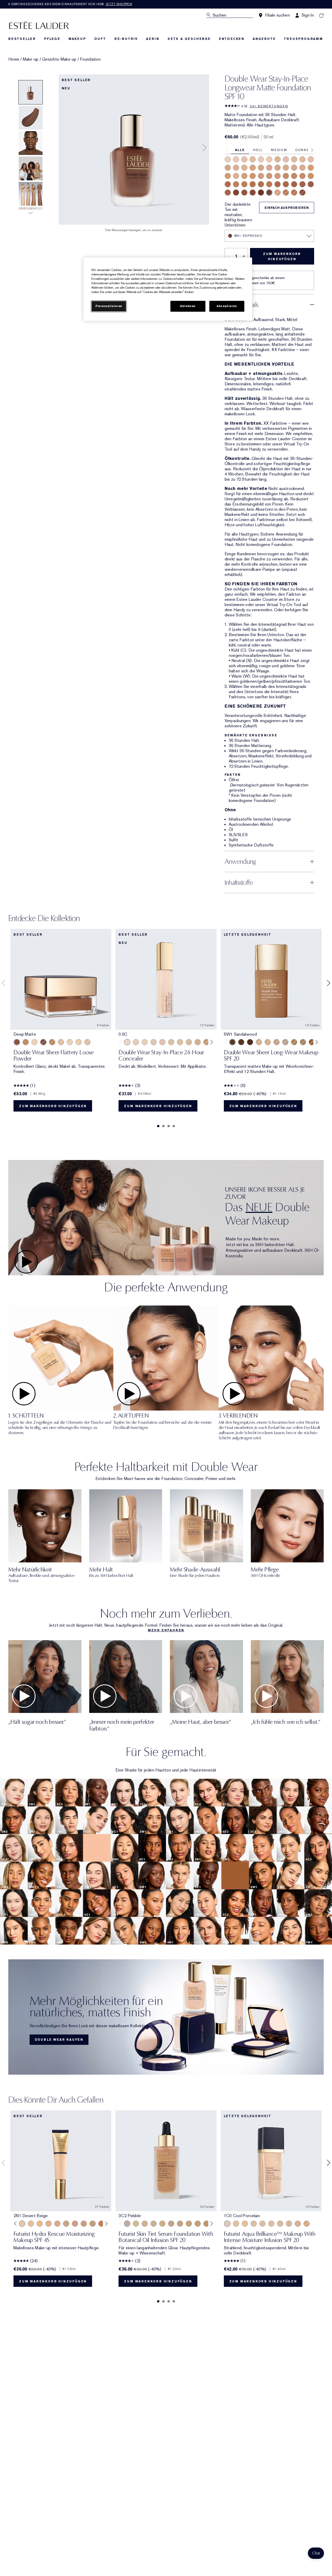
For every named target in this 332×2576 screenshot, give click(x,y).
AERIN (153, 39)
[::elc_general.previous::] (122, 1042)
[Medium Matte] (52, 1042)
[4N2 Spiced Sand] (286, 176)
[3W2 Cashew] (253, 176)
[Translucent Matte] (70, 1042)
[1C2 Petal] (286, 159)
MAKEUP (77, 39)
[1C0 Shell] (236, 159)
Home (14, 59)
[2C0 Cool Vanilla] (311, 159)
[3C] (189, 1042)
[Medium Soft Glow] (26, 1042)
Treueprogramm (303, 39)
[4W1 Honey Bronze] (278, 176)
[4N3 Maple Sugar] (294, 176)
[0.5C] (127, 1042)
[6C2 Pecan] (302, 184)
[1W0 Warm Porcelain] (253, 159)
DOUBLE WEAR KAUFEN (59, 2040)
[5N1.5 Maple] (294, 193)
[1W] (154, 1042)
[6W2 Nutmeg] (228, 193)
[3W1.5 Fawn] (228, 176)
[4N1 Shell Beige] (269, 176)
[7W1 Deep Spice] (244, 193)
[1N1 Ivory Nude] (269, 159)
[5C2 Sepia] (253, 184)
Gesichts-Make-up (59, 59)
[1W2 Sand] (302, 159)
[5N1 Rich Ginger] (286, 193)
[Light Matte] (87, 1042)
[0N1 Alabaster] (228, 159)
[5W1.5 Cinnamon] (244, 184)
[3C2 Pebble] (236, 176)
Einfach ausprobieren (287, 208)
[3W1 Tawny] (311, 168)
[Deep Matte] (17, 1042)
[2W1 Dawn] (253, 168)
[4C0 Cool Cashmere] (298, 2224)
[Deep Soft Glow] (43, 1042)
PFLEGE (52, 39)
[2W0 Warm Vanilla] (228, 168)
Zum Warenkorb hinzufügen (282, 257)
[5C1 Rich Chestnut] (228, 184)
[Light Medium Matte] (61, 1042)
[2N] (171, 1042)
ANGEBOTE (264, 39)
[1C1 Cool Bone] (261, 159)
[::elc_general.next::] (210, 1042)
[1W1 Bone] (278, 159)
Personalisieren (109, 306)
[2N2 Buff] (278, 168)
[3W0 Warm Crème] (307, 2224)
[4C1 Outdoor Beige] (261, 176)
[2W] (180, 1042)
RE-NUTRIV (126, 39)
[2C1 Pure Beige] (236, 168)
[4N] (206, 1042)
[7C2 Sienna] (253, 193)
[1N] (145, 1042)
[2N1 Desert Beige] (244, 168)
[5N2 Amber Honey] (261, 184)
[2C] (162, 1042)
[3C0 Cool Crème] (302, 168)
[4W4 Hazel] (311, 176)
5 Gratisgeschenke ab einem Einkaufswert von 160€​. (70, 4)
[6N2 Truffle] (311, 184)
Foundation (90, 59)
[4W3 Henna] (302, 176)
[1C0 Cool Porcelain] (227, 2224)
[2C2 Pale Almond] (269, 168)
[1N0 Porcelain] (244, 159)
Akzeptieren (227, 306)
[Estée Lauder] (39, 25)
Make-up (31, 59)
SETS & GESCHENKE (189, 39)
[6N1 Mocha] (286, 184)
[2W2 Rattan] (286, 168)
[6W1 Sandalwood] (294, 184)
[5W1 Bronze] (236, 184)
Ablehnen (188, 306)
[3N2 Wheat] (244, 176)
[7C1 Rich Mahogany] (236, 193)
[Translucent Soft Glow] (34, 1042)
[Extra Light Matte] (79, 1042)
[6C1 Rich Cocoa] (278, 184)
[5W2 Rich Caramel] (269, 184)
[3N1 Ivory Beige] (278, 193)
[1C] (136, 1042)
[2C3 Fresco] (294, 168)
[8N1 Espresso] (269, 193)
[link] (166, 2017)
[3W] (198, 1042)
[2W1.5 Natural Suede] (261, 168)
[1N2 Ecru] (294, 159)
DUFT (100, 39)
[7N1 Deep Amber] (302, 193)
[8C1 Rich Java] (261, 193)
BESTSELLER (22, 39)
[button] (316, 2553)
